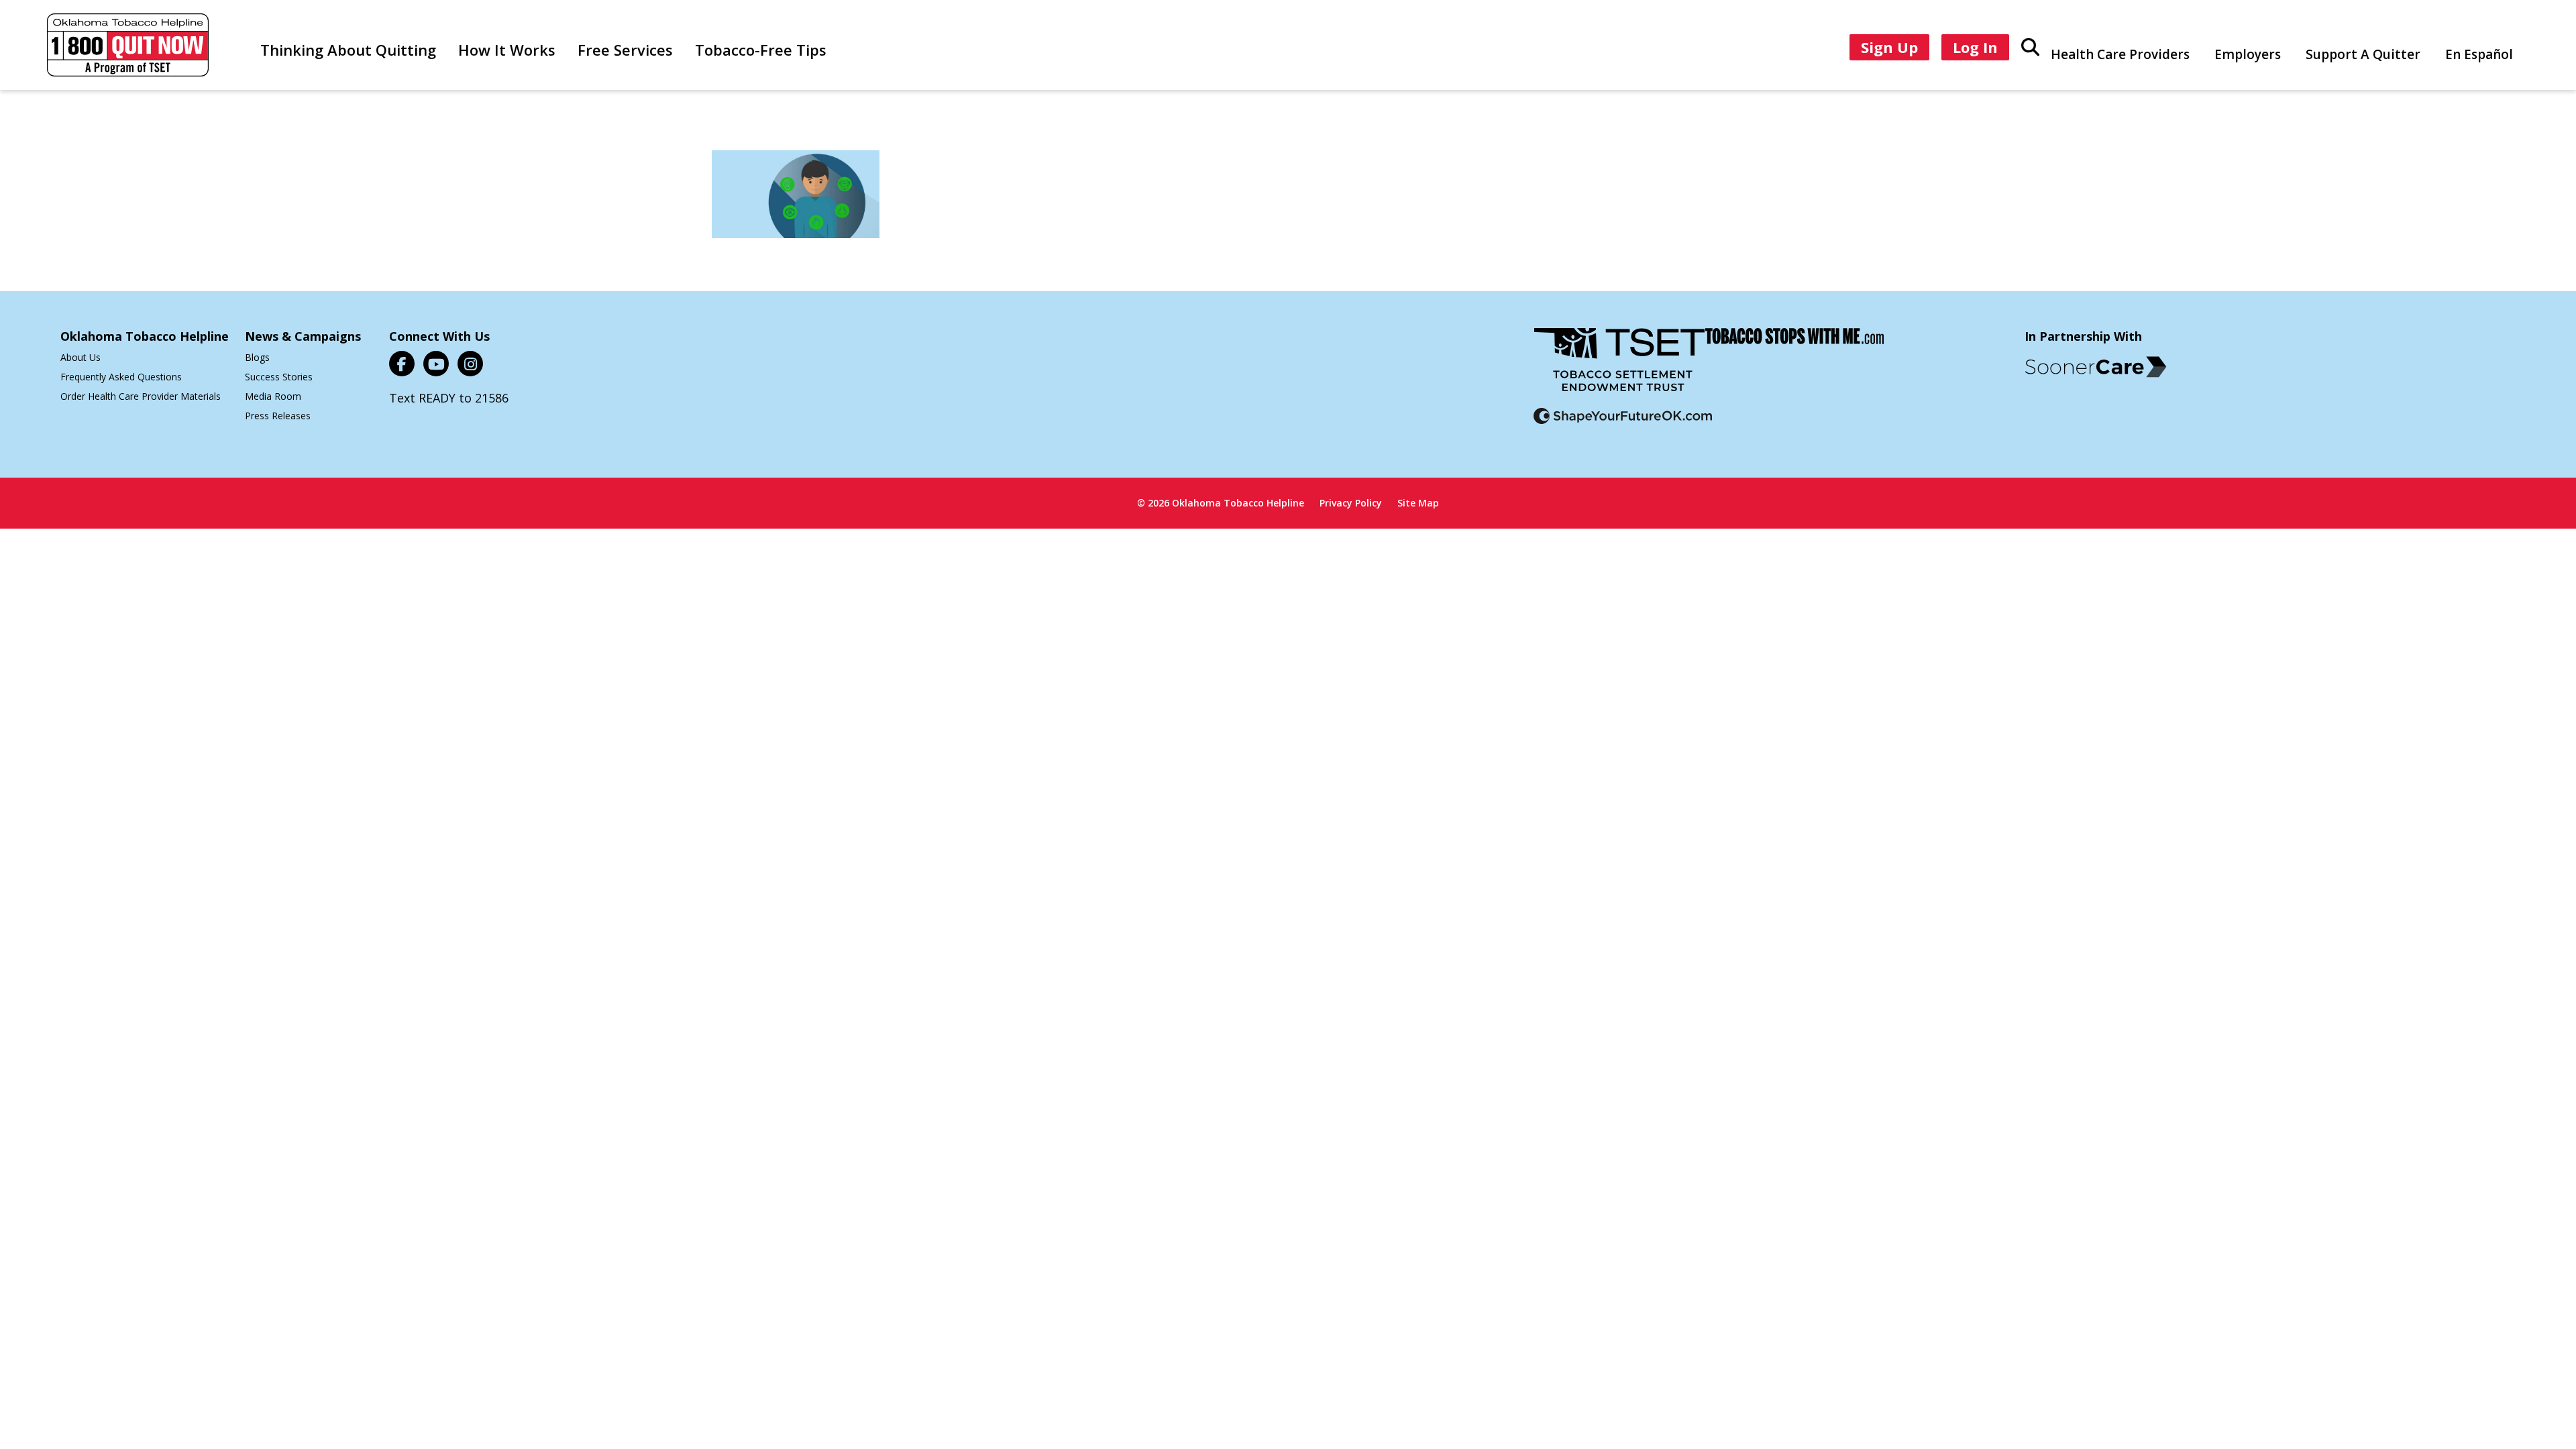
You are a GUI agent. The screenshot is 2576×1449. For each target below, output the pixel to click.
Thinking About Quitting (348, 50)
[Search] (2030, 46)
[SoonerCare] (2096, 367)
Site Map (1418, 503)
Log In (1975, 47)
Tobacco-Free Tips (761, 50)
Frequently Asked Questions (121, 377)
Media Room (273, 396)
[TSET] (1619, 368)
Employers (2248, 54)
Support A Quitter (2363, 54)
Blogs (257, 357)
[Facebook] (402, 364)
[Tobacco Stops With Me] (1794, 368)
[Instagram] (470, 364)
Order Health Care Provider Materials (141, 396)
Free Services (625, 50)
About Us (80, 357)
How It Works (507, 50)
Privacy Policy (1351, 503)
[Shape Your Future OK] (1623, 424)
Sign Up (1889, 47)
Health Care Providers (2120, 54)
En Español (2479, 54)
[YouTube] (436, 364)
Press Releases (278, 416)
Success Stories (279, 377)
